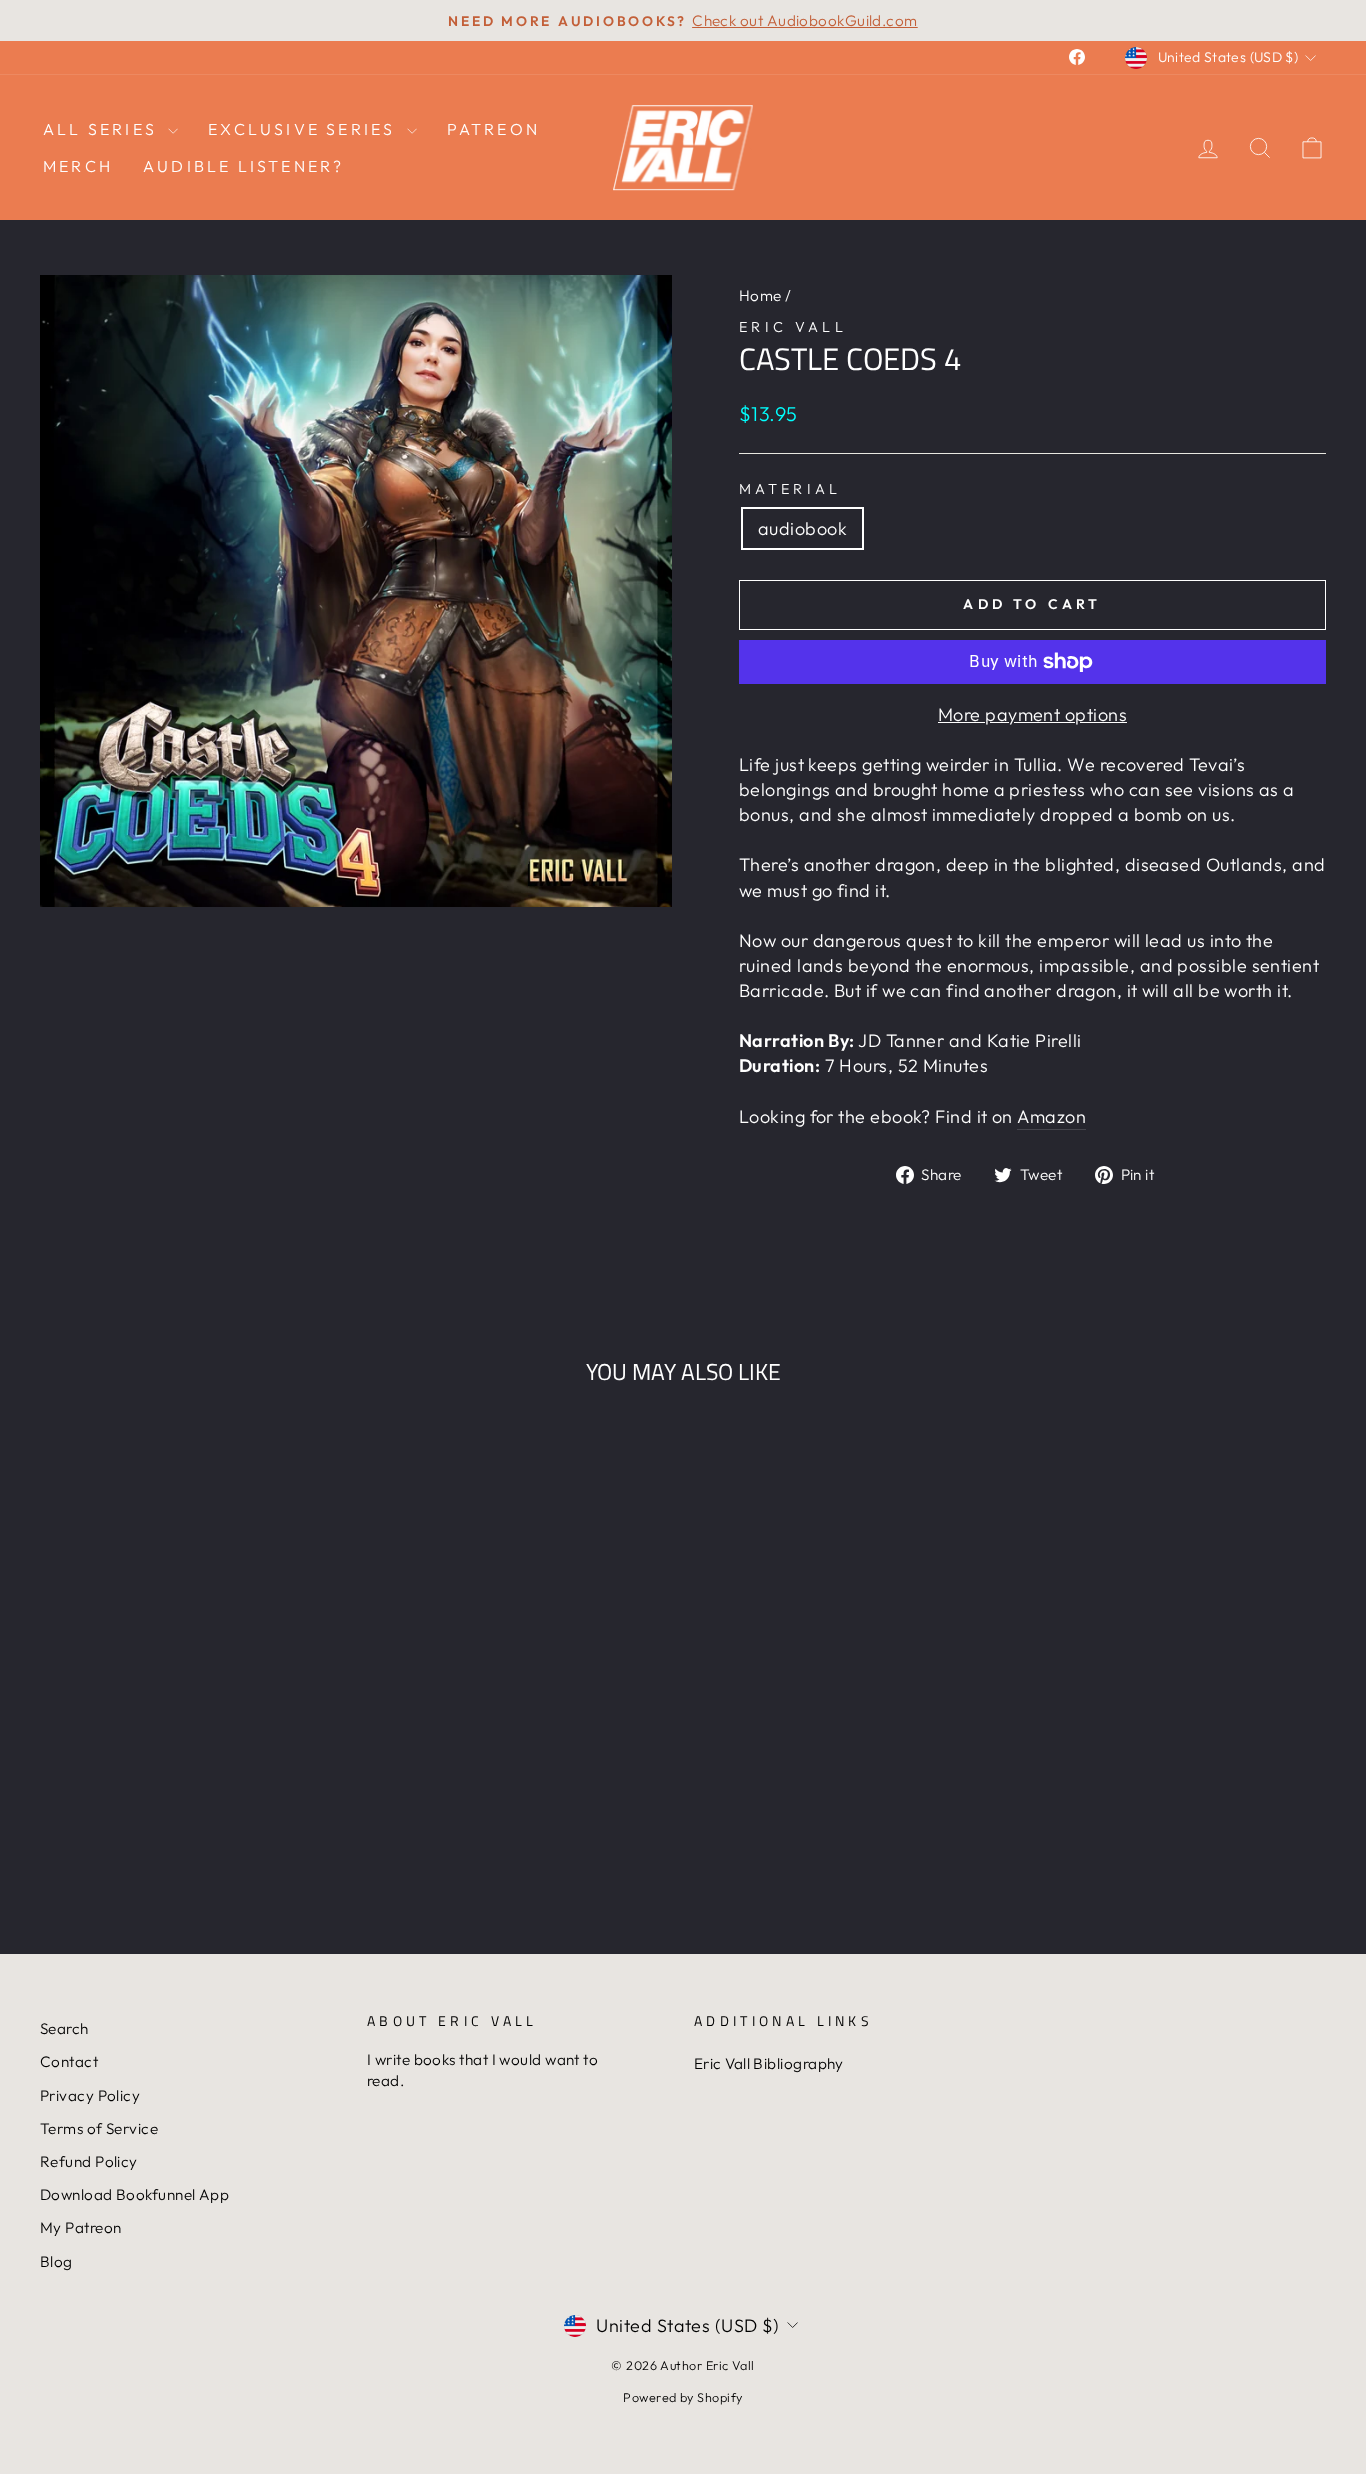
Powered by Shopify (682, 2397)
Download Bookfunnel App (134, 2194)
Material (790, 489)
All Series (103, 129)
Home (760, 295)
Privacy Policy (90, 2095)
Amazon (1051, 1116)
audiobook (802, 528)
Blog (56, 2261)
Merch (78, 166)
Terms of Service (99, 2128)
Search (64, 2028)
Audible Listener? (243, 166)
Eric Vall (793, 327)
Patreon (493, 129)
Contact (69, 2061)
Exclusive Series (304, 129)
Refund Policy (89, 2161)
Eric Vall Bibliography (769, 2063)
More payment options (1032, 714)
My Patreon (81, 2227)
